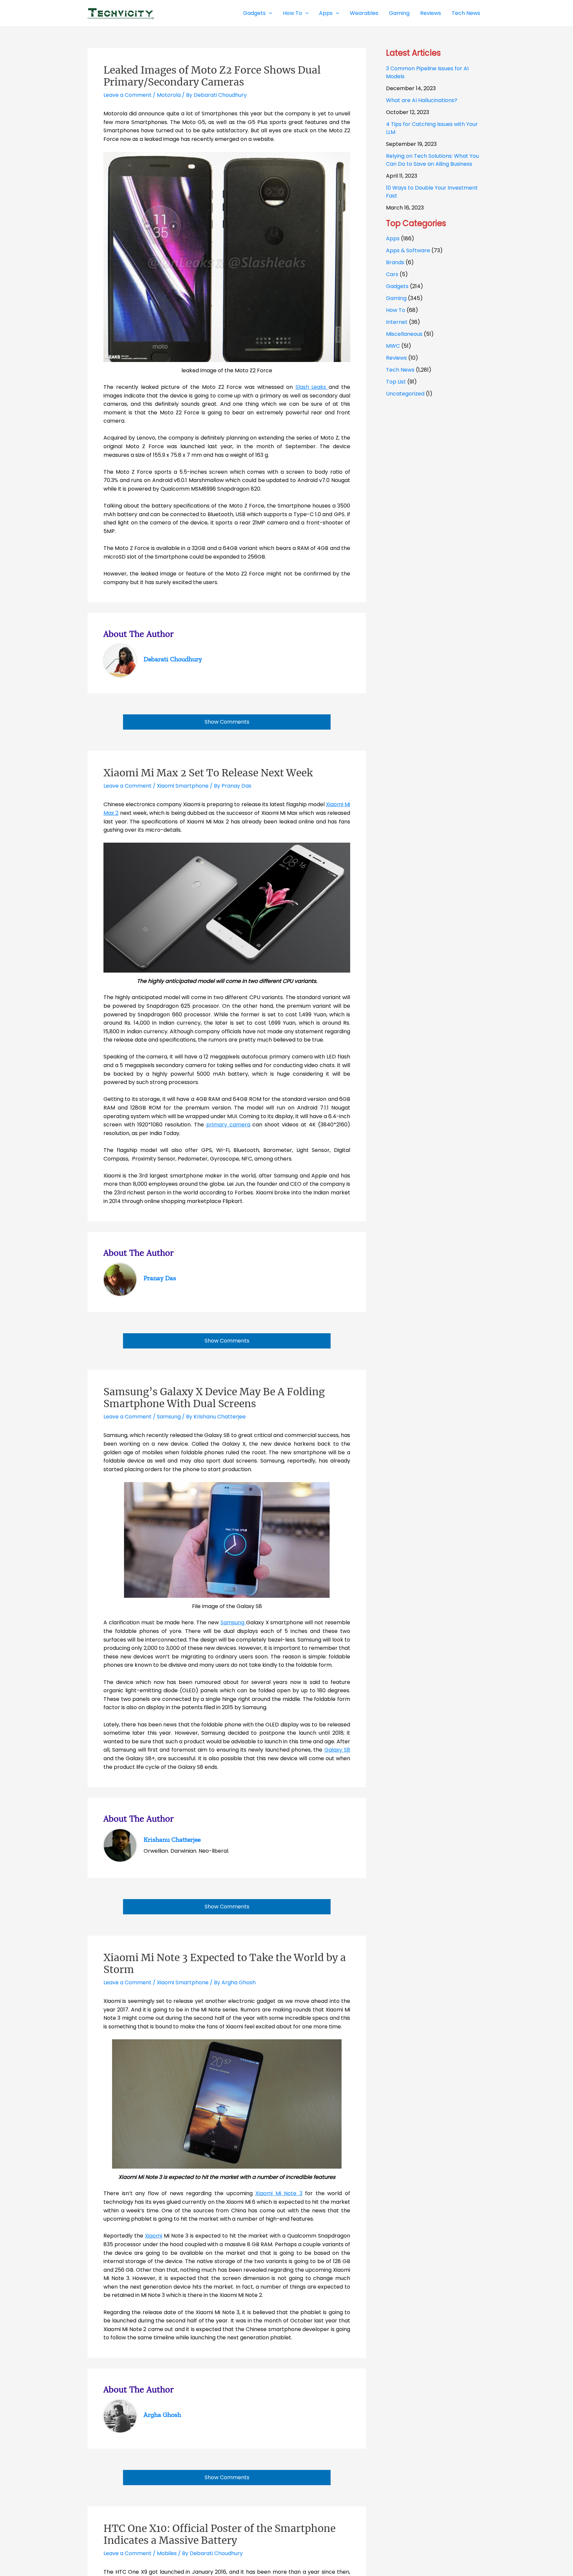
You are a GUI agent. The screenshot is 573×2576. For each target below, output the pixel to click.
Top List (396, 382)
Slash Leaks (312, 387)
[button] (269, 13)
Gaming (396, 298)
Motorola (169, 95)
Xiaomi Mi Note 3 (279, 2193)
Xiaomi (154, 2236)
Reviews (396, 358)
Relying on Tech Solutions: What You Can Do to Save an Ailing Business (432, 160)
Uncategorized (405, 394)
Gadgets (397, 286)
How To (396, 310)
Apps (393, 239)
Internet (397, 322)
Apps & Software (408, 250)
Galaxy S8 (337, 1750)
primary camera (228, 1125)
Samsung (169, 1417)
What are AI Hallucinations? (422, 100)
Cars (392, 274)
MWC (393, 346)
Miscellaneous (404, 334)
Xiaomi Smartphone (183, 786)
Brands (395, 262)
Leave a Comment (127, 95)
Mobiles (167, 2553)
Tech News (400, 370)
